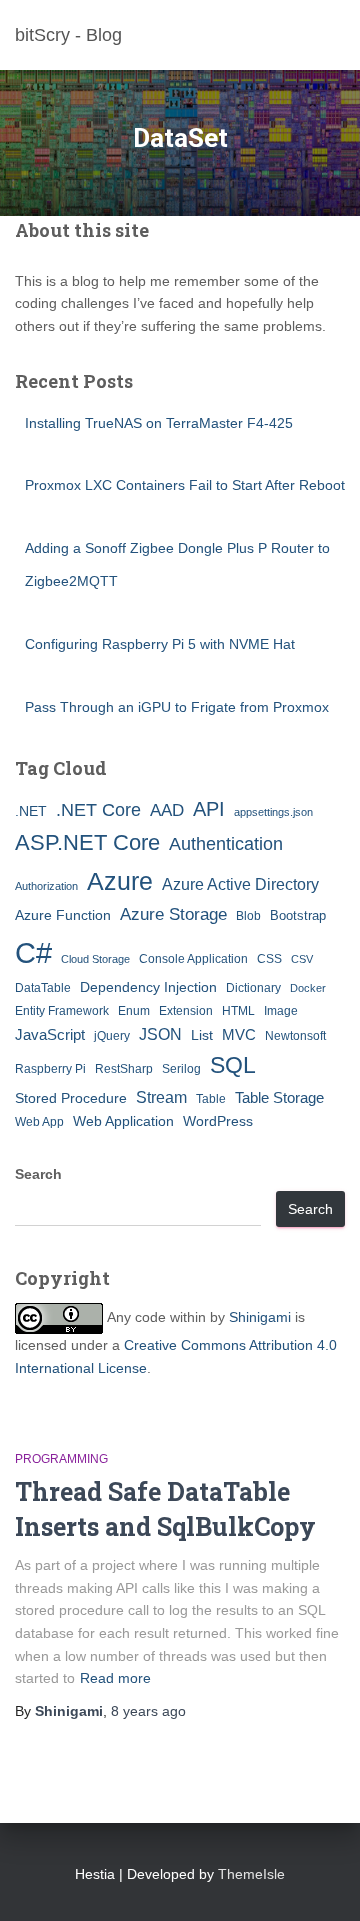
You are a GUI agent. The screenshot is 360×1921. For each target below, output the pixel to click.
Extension (186, 1011)
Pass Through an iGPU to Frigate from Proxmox (177, 707)
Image (281, 1011)
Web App (39, 1122)
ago (148, 1711)
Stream (161, 1097)
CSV (302, 959)
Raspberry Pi (50, 1069)
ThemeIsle (251, 1874)
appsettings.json (273, 812)
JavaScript (50, 1034)
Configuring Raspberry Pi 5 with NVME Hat (160, 644)
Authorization (46, 886)
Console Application (193, 959)
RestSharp (124, 1069)
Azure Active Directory (240, 884)
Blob (248, 916)
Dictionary (253, 988)
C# (33, 952)
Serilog (181, 1069)
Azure (120, 881)
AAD (167, 810)
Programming (61, 1459)
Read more (115, 1678)
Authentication (226, 844)
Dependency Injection (148, 987)
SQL (233, 1065)
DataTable (43, 988)
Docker (308, 988)
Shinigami (260, 1318)
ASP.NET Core (87, 842)
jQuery (112, 1036)
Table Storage (279, 1097)
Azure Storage (173, 914)
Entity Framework (62, 1011)
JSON (160, 1034)
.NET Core (98, 810)
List (202, 1035)
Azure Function (63, 915)
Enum (134, 1011)
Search (38, 1174)
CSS (269, 959)
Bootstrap (298, 915)
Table (211, 1099)
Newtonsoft (295, 1036)
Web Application (123, 1121)
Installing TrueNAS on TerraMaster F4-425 (159, 423)
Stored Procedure (71, 1098)
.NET (31, 811)
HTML (238, 1011)
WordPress (218, 1121)
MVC (239, 1034)
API (209, 809)
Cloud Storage (95, 959)
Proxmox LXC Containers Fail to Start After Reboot (185, 485)
